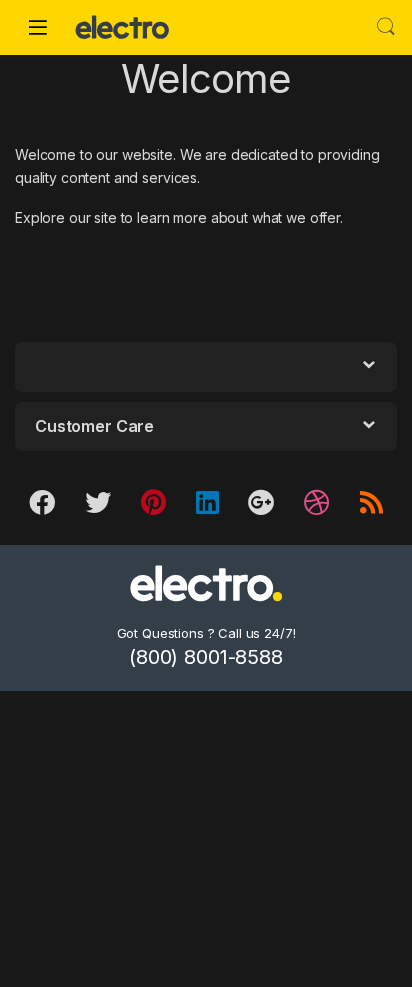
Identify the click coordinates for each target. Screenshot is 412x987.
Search (386, 27)
